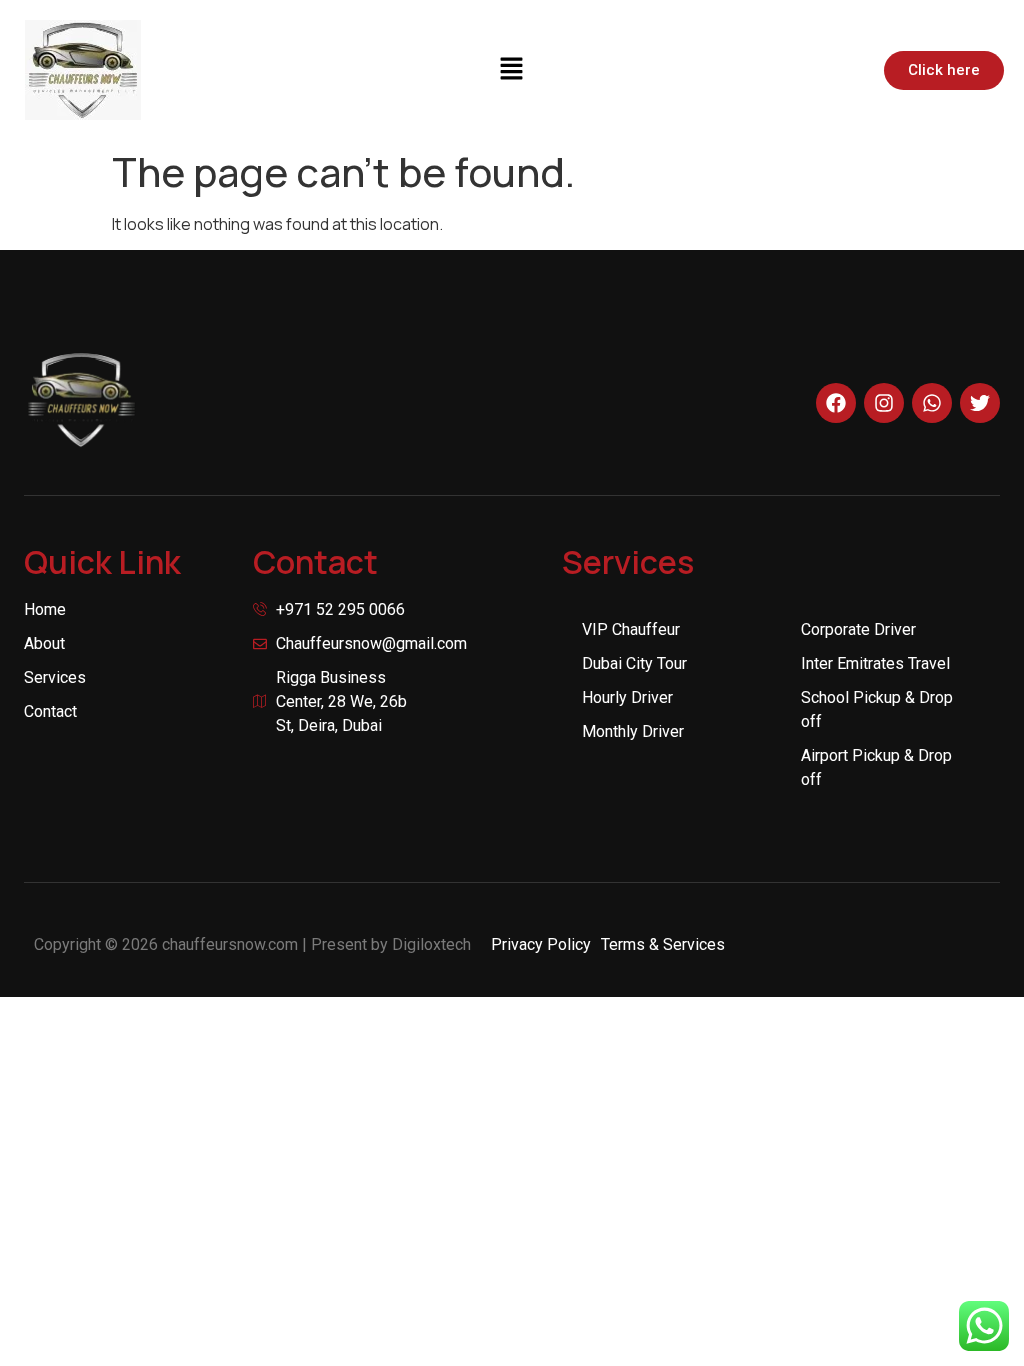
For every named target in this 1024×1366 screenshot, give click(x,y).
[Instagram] (884, 403)
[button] (512, 69)
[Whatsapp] (932, 403)
